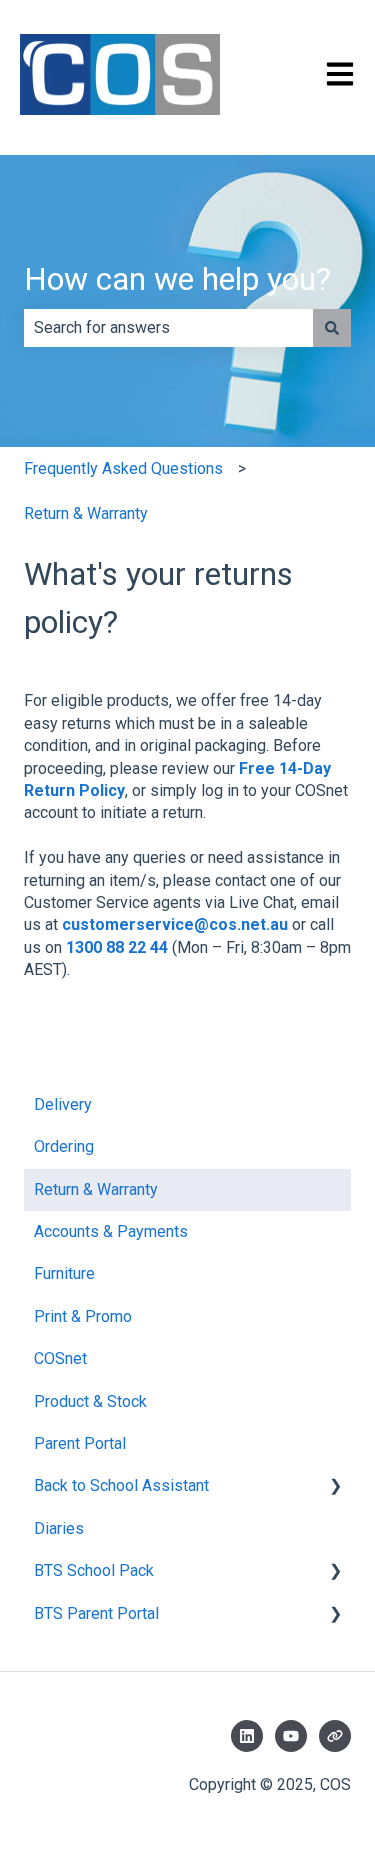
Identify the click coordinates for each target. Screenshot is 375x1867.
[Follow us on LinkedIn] (247, 1736)
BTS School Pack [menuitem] (94, 1570)
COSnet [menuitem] (60, 1358)
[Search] (332, 328)
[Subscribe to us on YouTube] (291, 1736)
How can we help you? (177, 279)
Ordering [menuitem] (64, 1146)
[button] (335, 1487)
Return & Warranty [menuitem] (96, 1189)
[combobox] (168, 328)
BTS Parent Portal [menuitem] (96, 1613)
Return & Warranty (86, 513)
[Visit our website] (335, 1736)
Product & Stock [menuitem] (90, 1401)
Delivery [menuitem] (63, 1104)
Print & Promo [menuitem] (83, 1316)
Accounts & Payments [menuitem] (111, 1231)
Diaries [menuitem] (59, 1528)
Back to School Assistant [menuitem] (121, 1485)
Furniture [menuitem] (64, 1273)
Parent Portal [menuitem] (80, 1443)
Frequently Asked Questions (123, 468)
